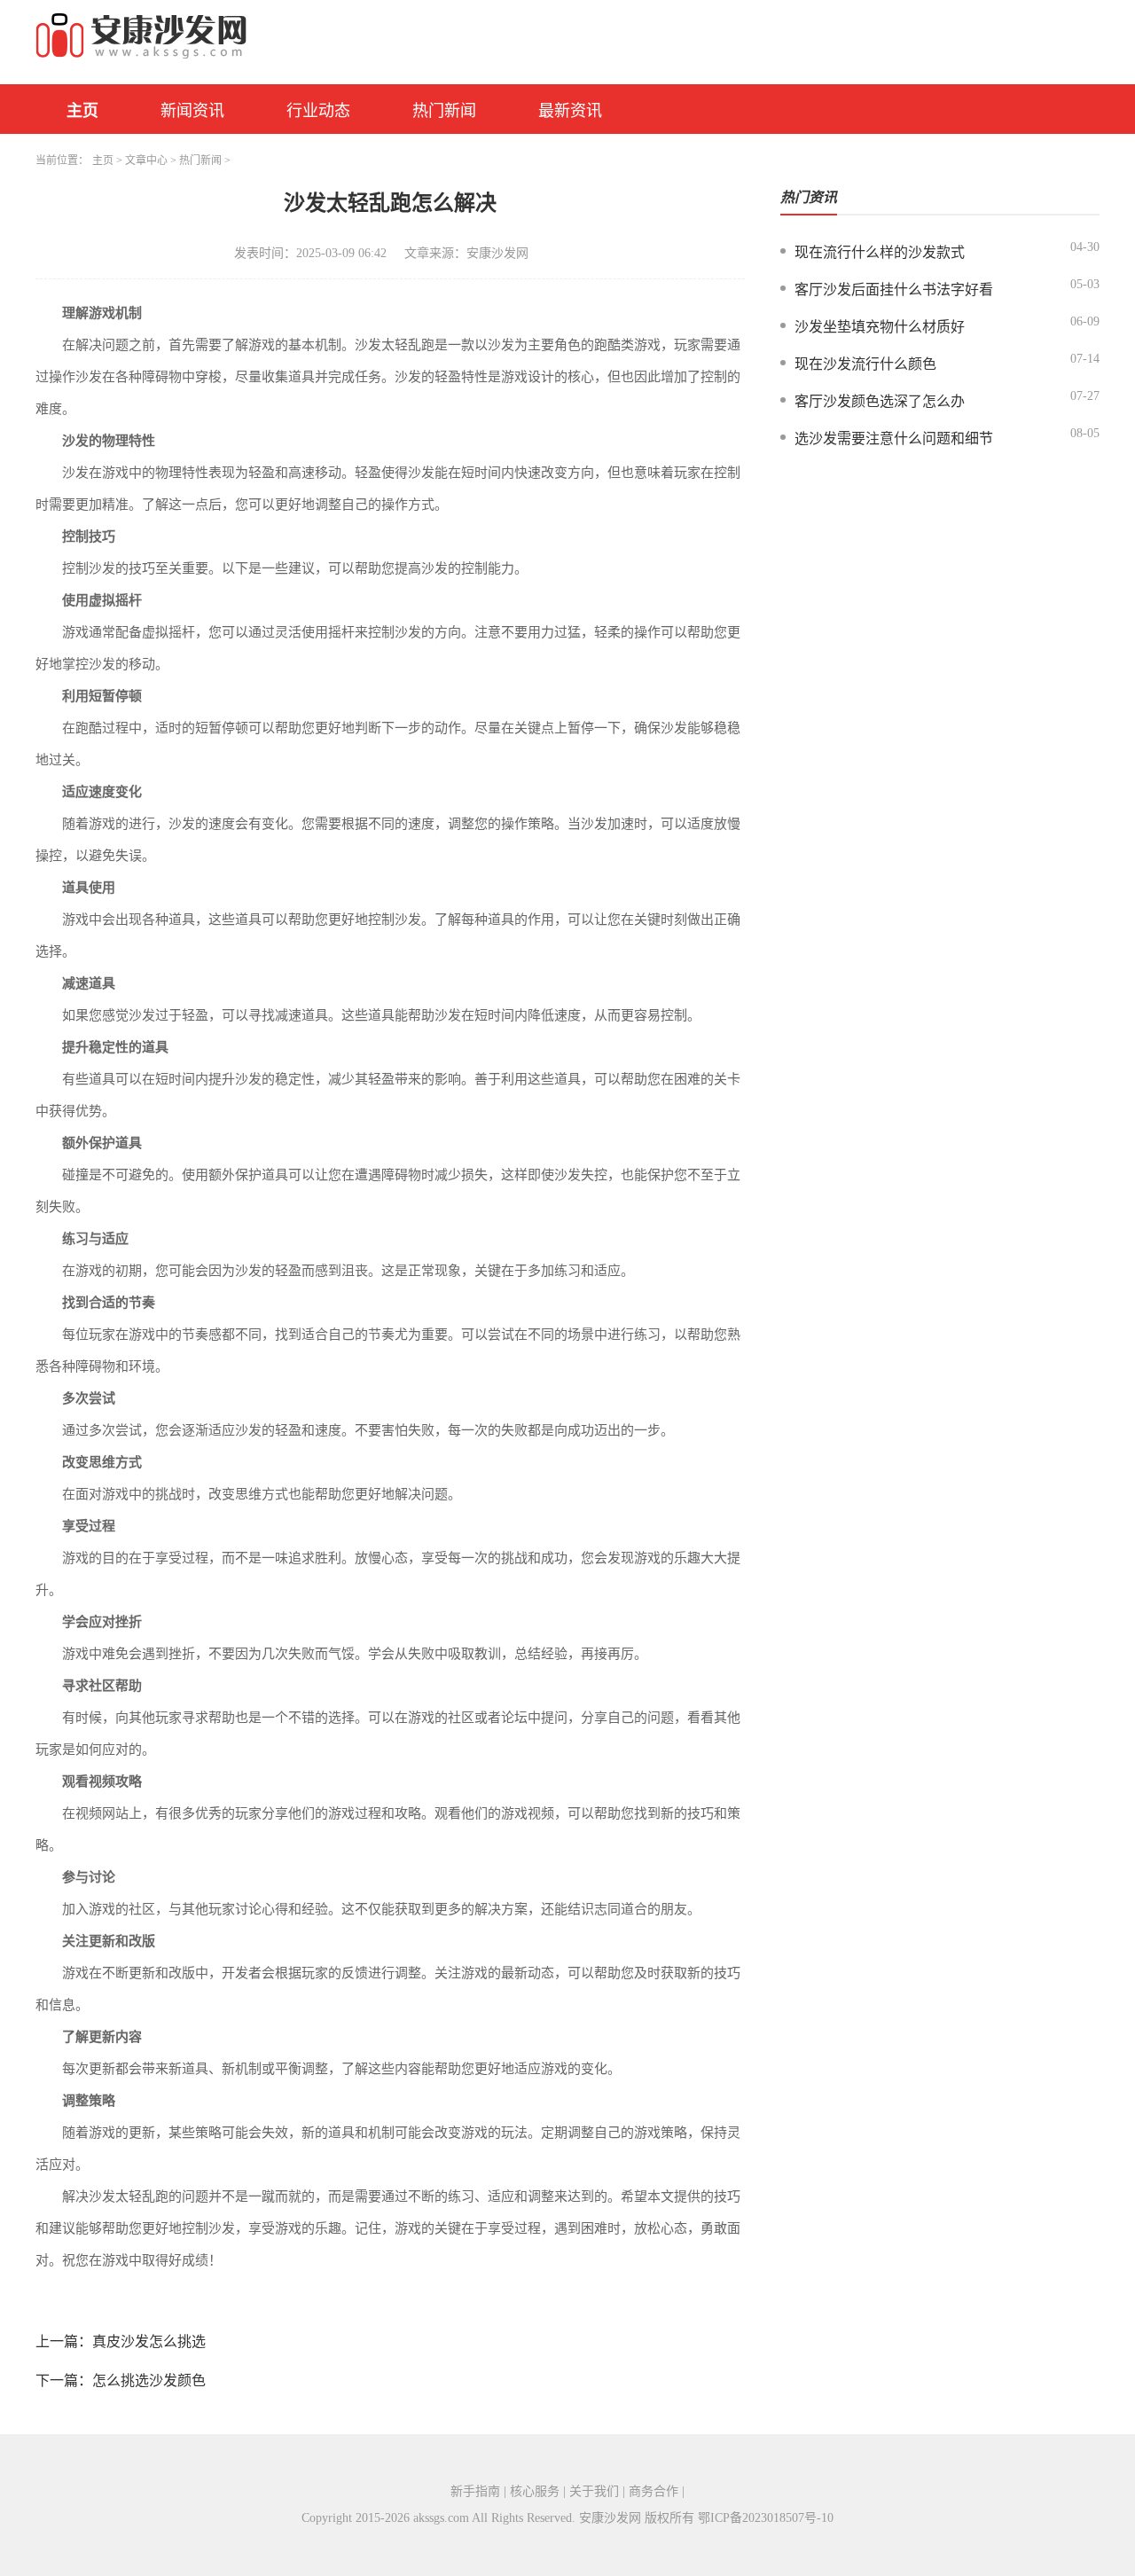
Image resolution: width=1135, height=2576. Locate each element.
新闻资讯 (192, 111)
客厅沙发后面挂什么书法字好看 (894, 290)
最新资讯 (570, 111)
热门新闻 (444, 111)
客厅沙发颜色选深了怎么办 (880, 401)
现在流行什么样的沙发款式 (880, 252)
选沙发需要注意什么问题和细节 (894, 438)
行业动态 (318, 111)
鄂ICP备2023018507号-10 (766, 2518)
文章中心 (146, 161)
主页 (82, 111)
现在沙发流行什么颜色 (865, 364)
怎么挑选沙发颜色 (149, 2380)
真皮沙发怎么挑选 (149, 2341)
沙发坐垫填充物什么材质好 (880, 327)
